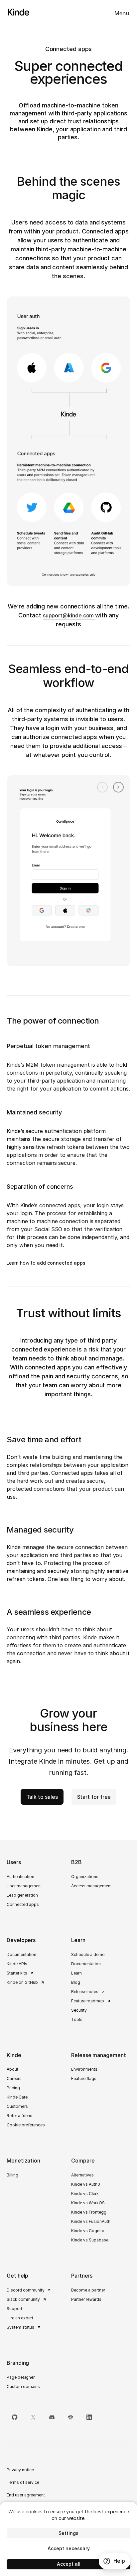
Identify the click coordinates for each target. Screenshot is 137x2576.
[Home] (15, 12)
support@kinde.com (69, 615)
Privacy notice (20, 2470)
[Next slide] (118, 787)
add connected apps (61, 1263)
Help (119, 2561)
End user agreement (26, 2495)
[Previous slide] (102, 787)
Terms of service (23, 2482)
